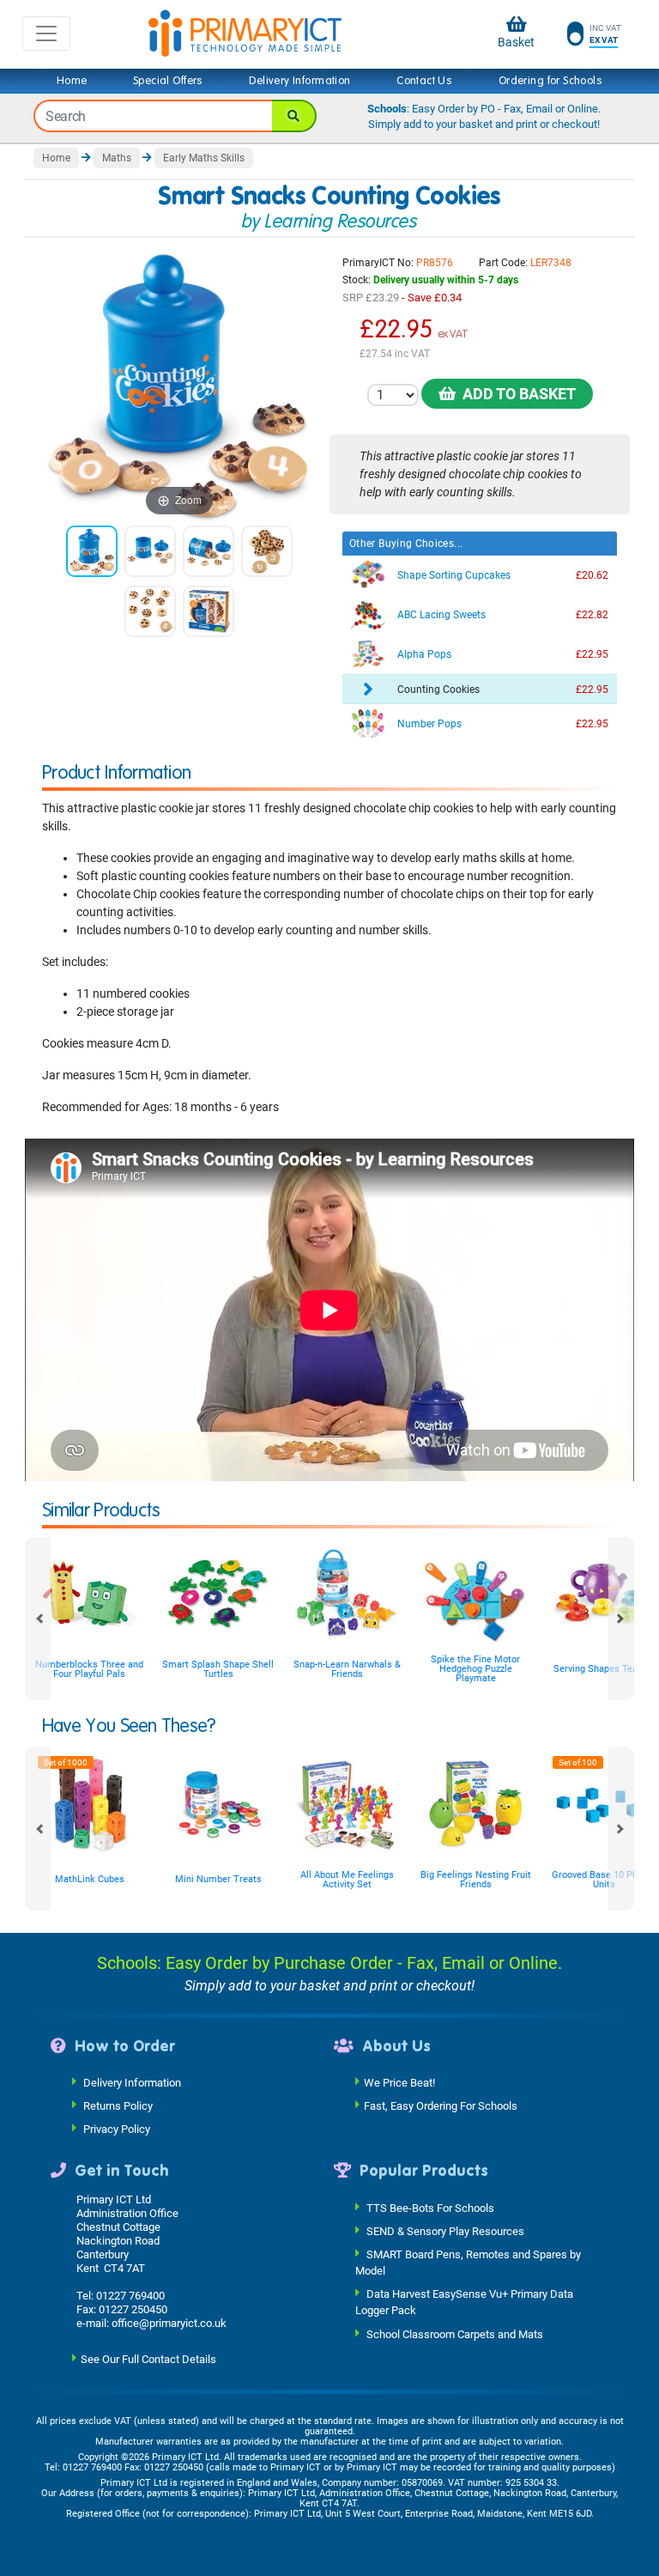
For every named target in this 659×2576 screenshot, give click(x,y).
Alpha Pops (424, 654)
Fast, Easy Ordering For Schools (441, 2106)
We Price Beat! (399, 2083)
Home (72, 81)
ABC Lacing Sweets (441, 615)
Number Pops (429, 724)
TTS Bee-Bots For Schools (430, 2207)
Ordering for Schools (550, 81)
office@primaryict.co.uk (169, 2323)
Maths (117, 158)
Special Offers (168, 81)
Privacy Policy (117, 2129)
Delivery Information (299, 81)
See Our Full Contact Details (148, 2358)
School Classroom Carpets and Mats (455, 2333)
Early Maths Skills (204, 158)
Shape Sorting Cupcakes (454, 575)
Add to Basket (516, 394)
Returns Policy (118, 2106)
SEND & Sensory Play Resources (445, 2230)
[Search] (294, 116)
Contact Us (424, 81)
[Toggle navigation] (46, 33)
